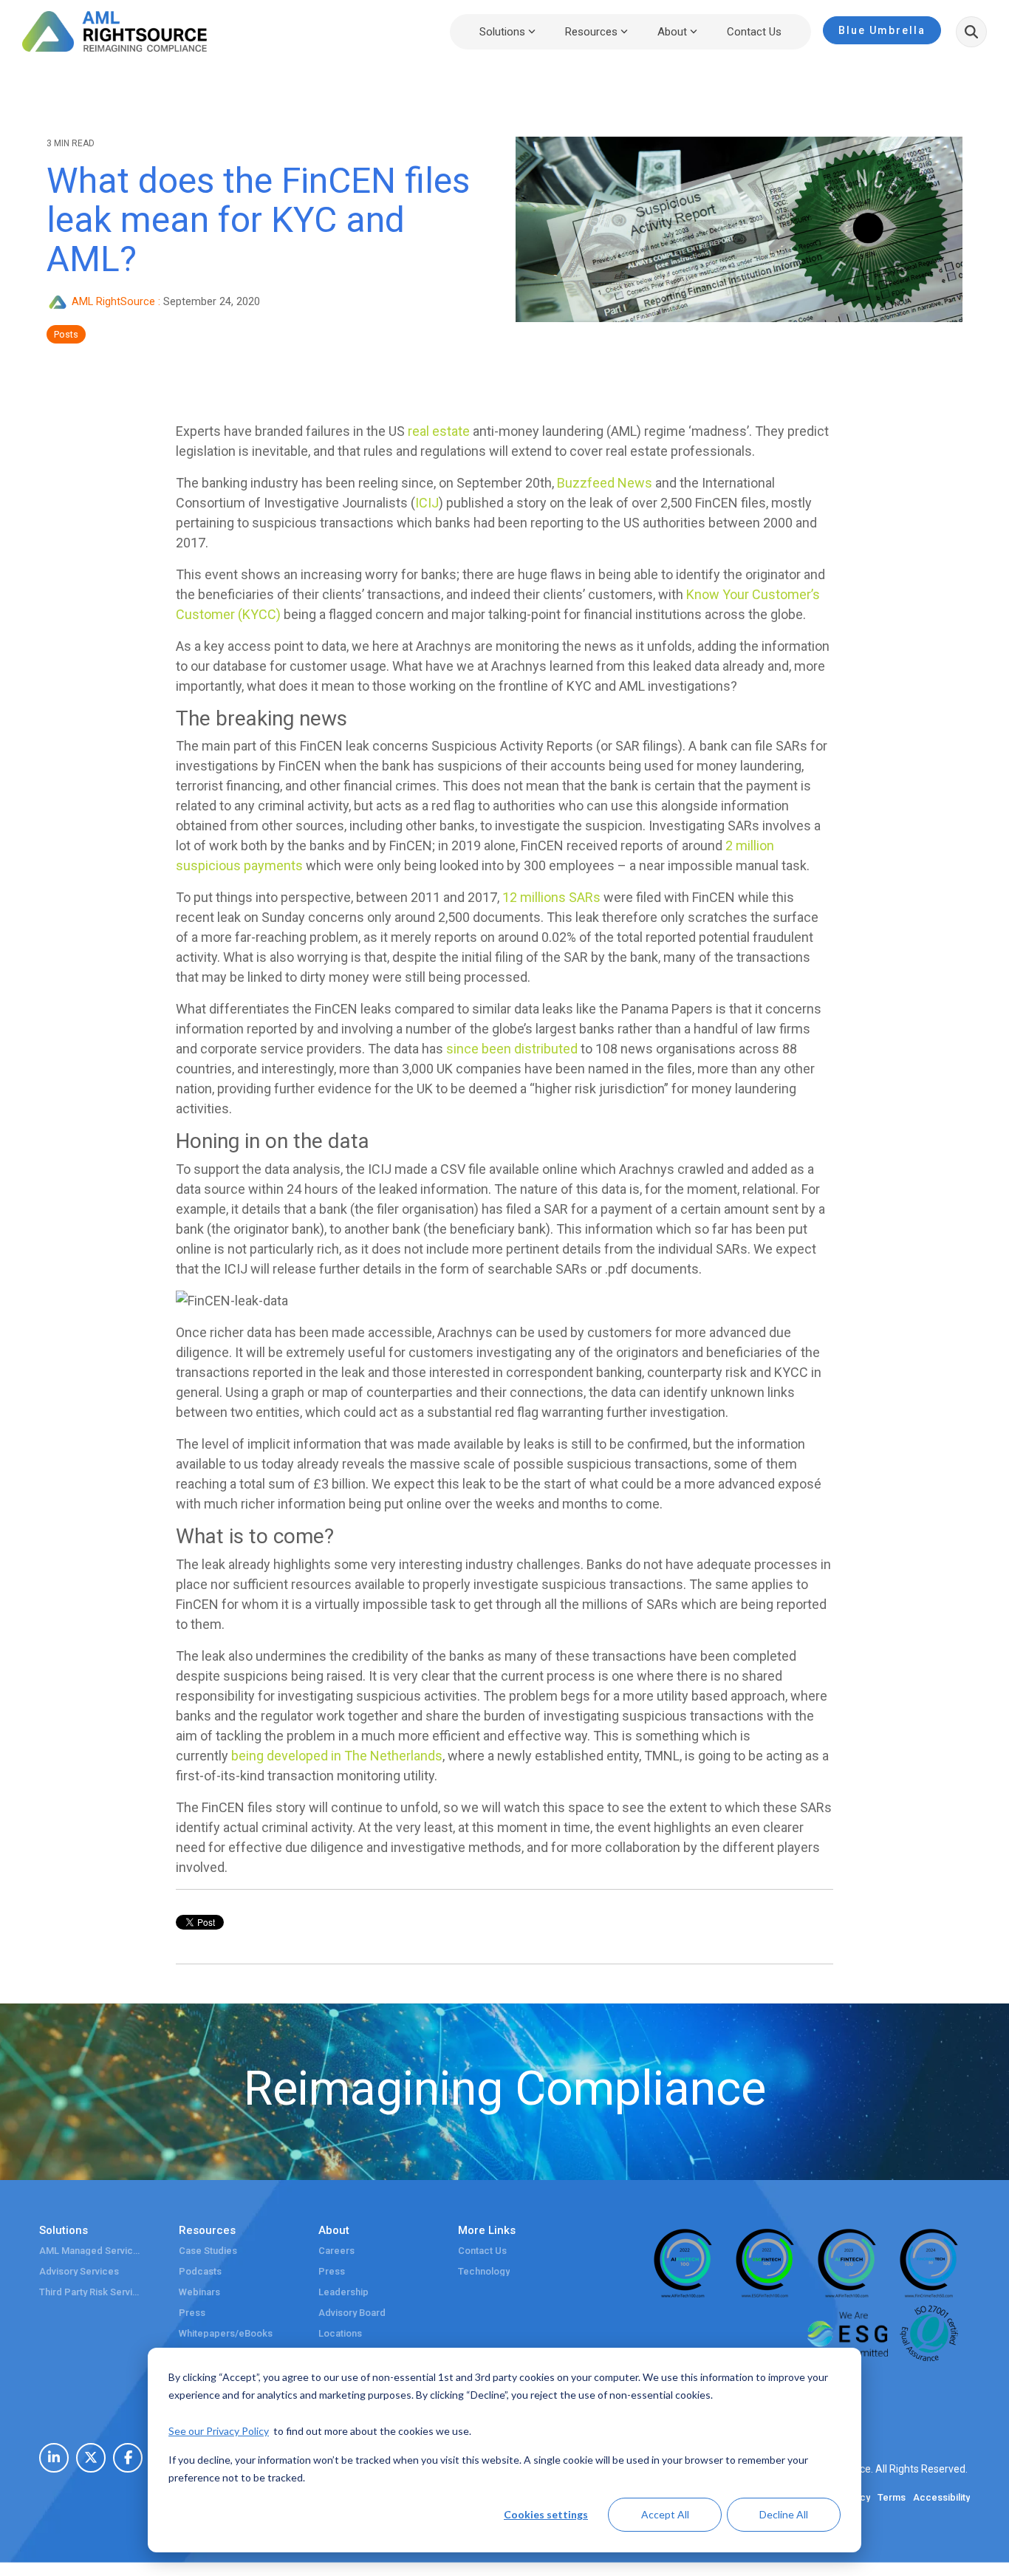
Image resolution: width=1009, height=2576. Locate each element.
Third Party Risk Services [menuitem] (91, 2292)
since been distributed (512, 1049)
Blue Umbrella (882, 30)
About (672, 32)
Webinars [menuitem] (199, 2292)
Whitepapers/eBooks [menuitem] (226, 2334)
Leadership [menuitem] (343, 2292)
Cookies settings (546, 2514)
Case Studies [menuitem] (208, 2251)
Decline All (784, 2514)
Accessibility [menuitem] (941, 2498)
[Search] (971, 32)
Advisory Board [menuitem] (352, 2313)
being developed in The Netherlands (337, 1756)
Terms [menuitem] (892, 2498)
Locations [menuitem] (340, 2334)
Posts (66, 334)
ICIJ (427, 503)
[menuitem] (54, 2458)
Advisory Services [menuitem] (79, 2272)
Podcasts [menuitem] (200, 2272)
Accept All (665, 2514)
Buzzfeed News (605, 483)
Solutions (502, 32)
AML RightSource (113, 302)
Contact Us (754, 32)
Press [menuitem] (192, 2313)
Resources (591, 32)
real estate (439, 431)
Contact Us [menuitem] (482, 2251)
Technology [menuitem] (484, 2272)
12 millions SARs (551, 897)
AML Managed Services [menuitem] (91, 2251)
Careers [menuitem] (336, 2251)
